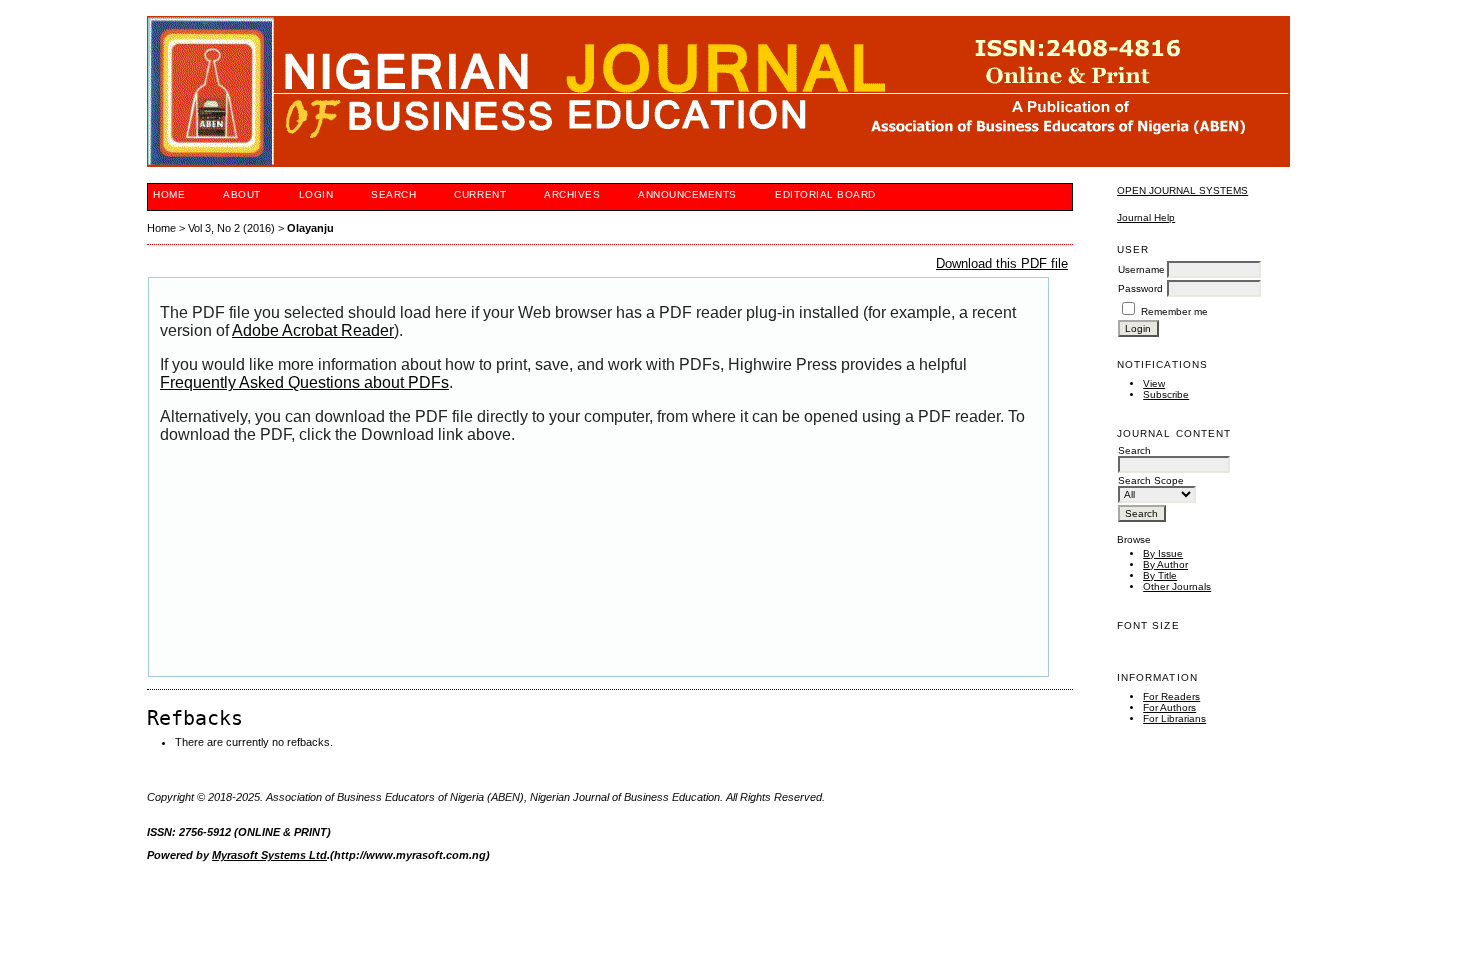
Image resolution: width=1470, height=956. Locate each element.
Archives (572, 194)
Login (316, 194)
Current (480, 194)
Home (169, 194)
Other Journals (1177, 586)
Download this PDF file (1002, 263)
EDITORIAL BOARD (825, 194)
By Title (1160, 575)
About (242, 194)
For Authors (1169, 707)
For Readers (1171, 696)
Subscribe (1166, 394)
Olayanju (310, 228)
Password (1140, 288)
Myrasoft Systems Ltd (269, 855)
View (1154, 383)
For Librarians (1174, 718)
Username (1141, 269)
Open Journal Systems (1182, 190)
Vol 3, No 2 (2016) (231, 228)
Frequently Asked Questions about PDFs (304, 382)
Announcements (687, 194)
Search (393, 194)
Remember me (1174, 311)
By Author (1165, 564)
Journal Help (1146, 217)
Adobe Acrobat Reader (313, 330)
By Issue (1163, 553)
